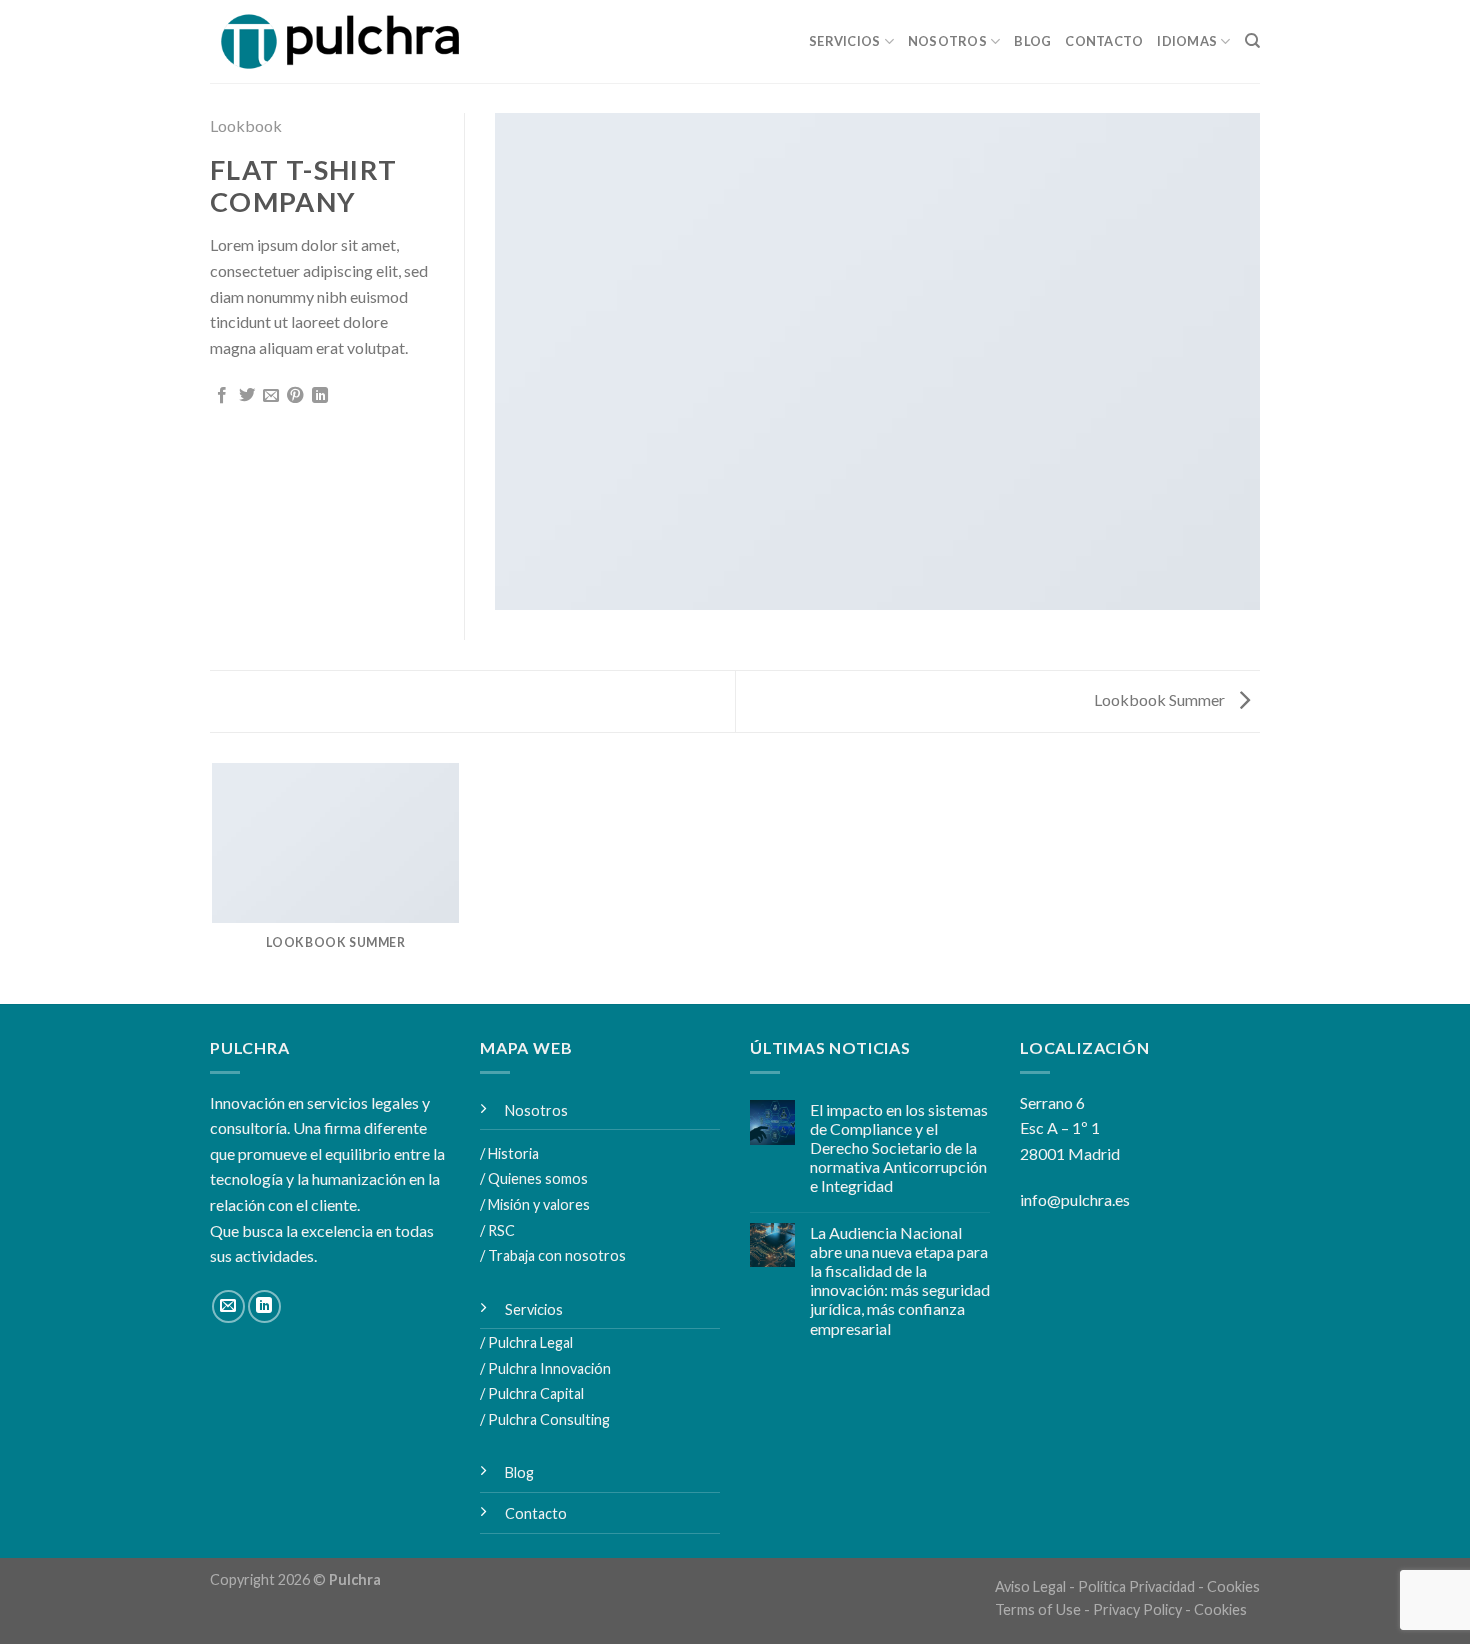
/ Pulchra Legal (526, 1342)
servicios (844, 41)
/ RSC (497, 1230)
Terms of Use (1038, 1609)
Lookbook (246, 125)
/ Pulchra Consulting (545, 1419)
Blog (1032, 41)
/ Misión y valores (535, 1204)
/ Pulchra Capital (532, 1393)
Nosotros (947, 41)
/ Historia (509, 1153)
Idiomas (1187, 41)
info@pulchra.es (1075, 1199)
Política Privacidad (1136, 1586)
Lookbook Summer (1161, 699)
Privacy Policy (1137, 1609)
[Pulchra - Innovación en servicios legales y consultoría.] (347, 42)
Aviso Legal (1030, 1586)
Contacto (1104, 41)
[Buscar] (1252, 41)
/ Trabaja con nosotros (553, 1255)
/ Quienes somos (534, 1178)
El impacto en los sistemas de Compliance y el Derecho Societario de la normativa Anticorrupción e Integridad (899, 1148)
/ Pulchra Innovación (545, 1368)
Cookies (1233, 1586)
